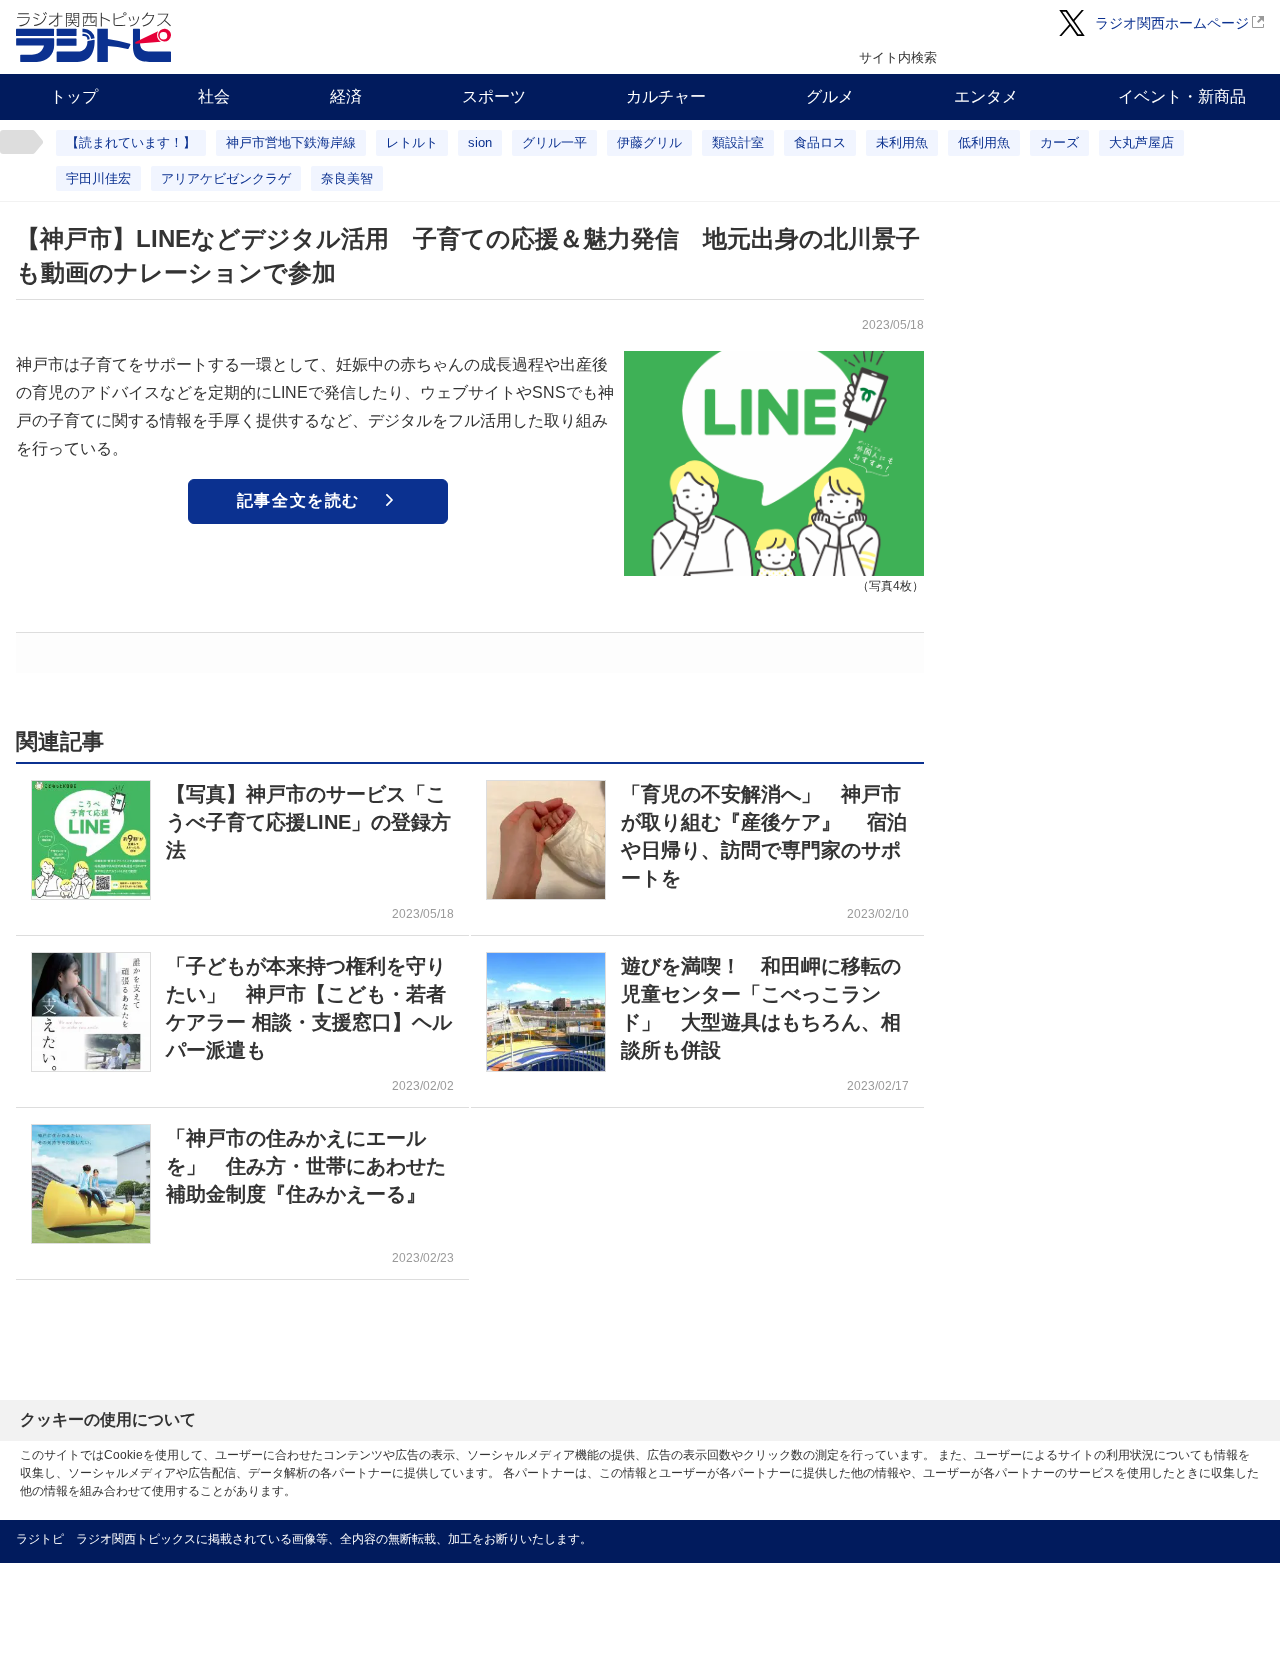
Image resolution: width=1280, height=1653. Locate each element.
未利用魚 (902, 142)
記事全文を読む (298, 500)
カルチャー (666, 96)
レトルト (412, 142)
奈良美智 (347, 178)
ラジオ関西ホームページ (1172, 23)
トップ (74, 96)
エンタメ (986, 96)
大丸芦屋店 (1141, 142)
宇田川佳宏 (98, 178)
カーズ (1059, 142)
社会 (214, 96)
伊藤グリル (649, 142)
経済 (346, 96)
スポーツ (494, 96)
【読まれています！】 (131, 142)
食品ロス (820, 142)
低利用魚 (984, 142)
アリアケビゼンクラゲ (226, 178)
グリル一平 (554, 142)
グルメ (830, 96)
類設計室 (738, 142)
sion (480, 142)
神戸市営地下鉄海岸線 (291, 142)
